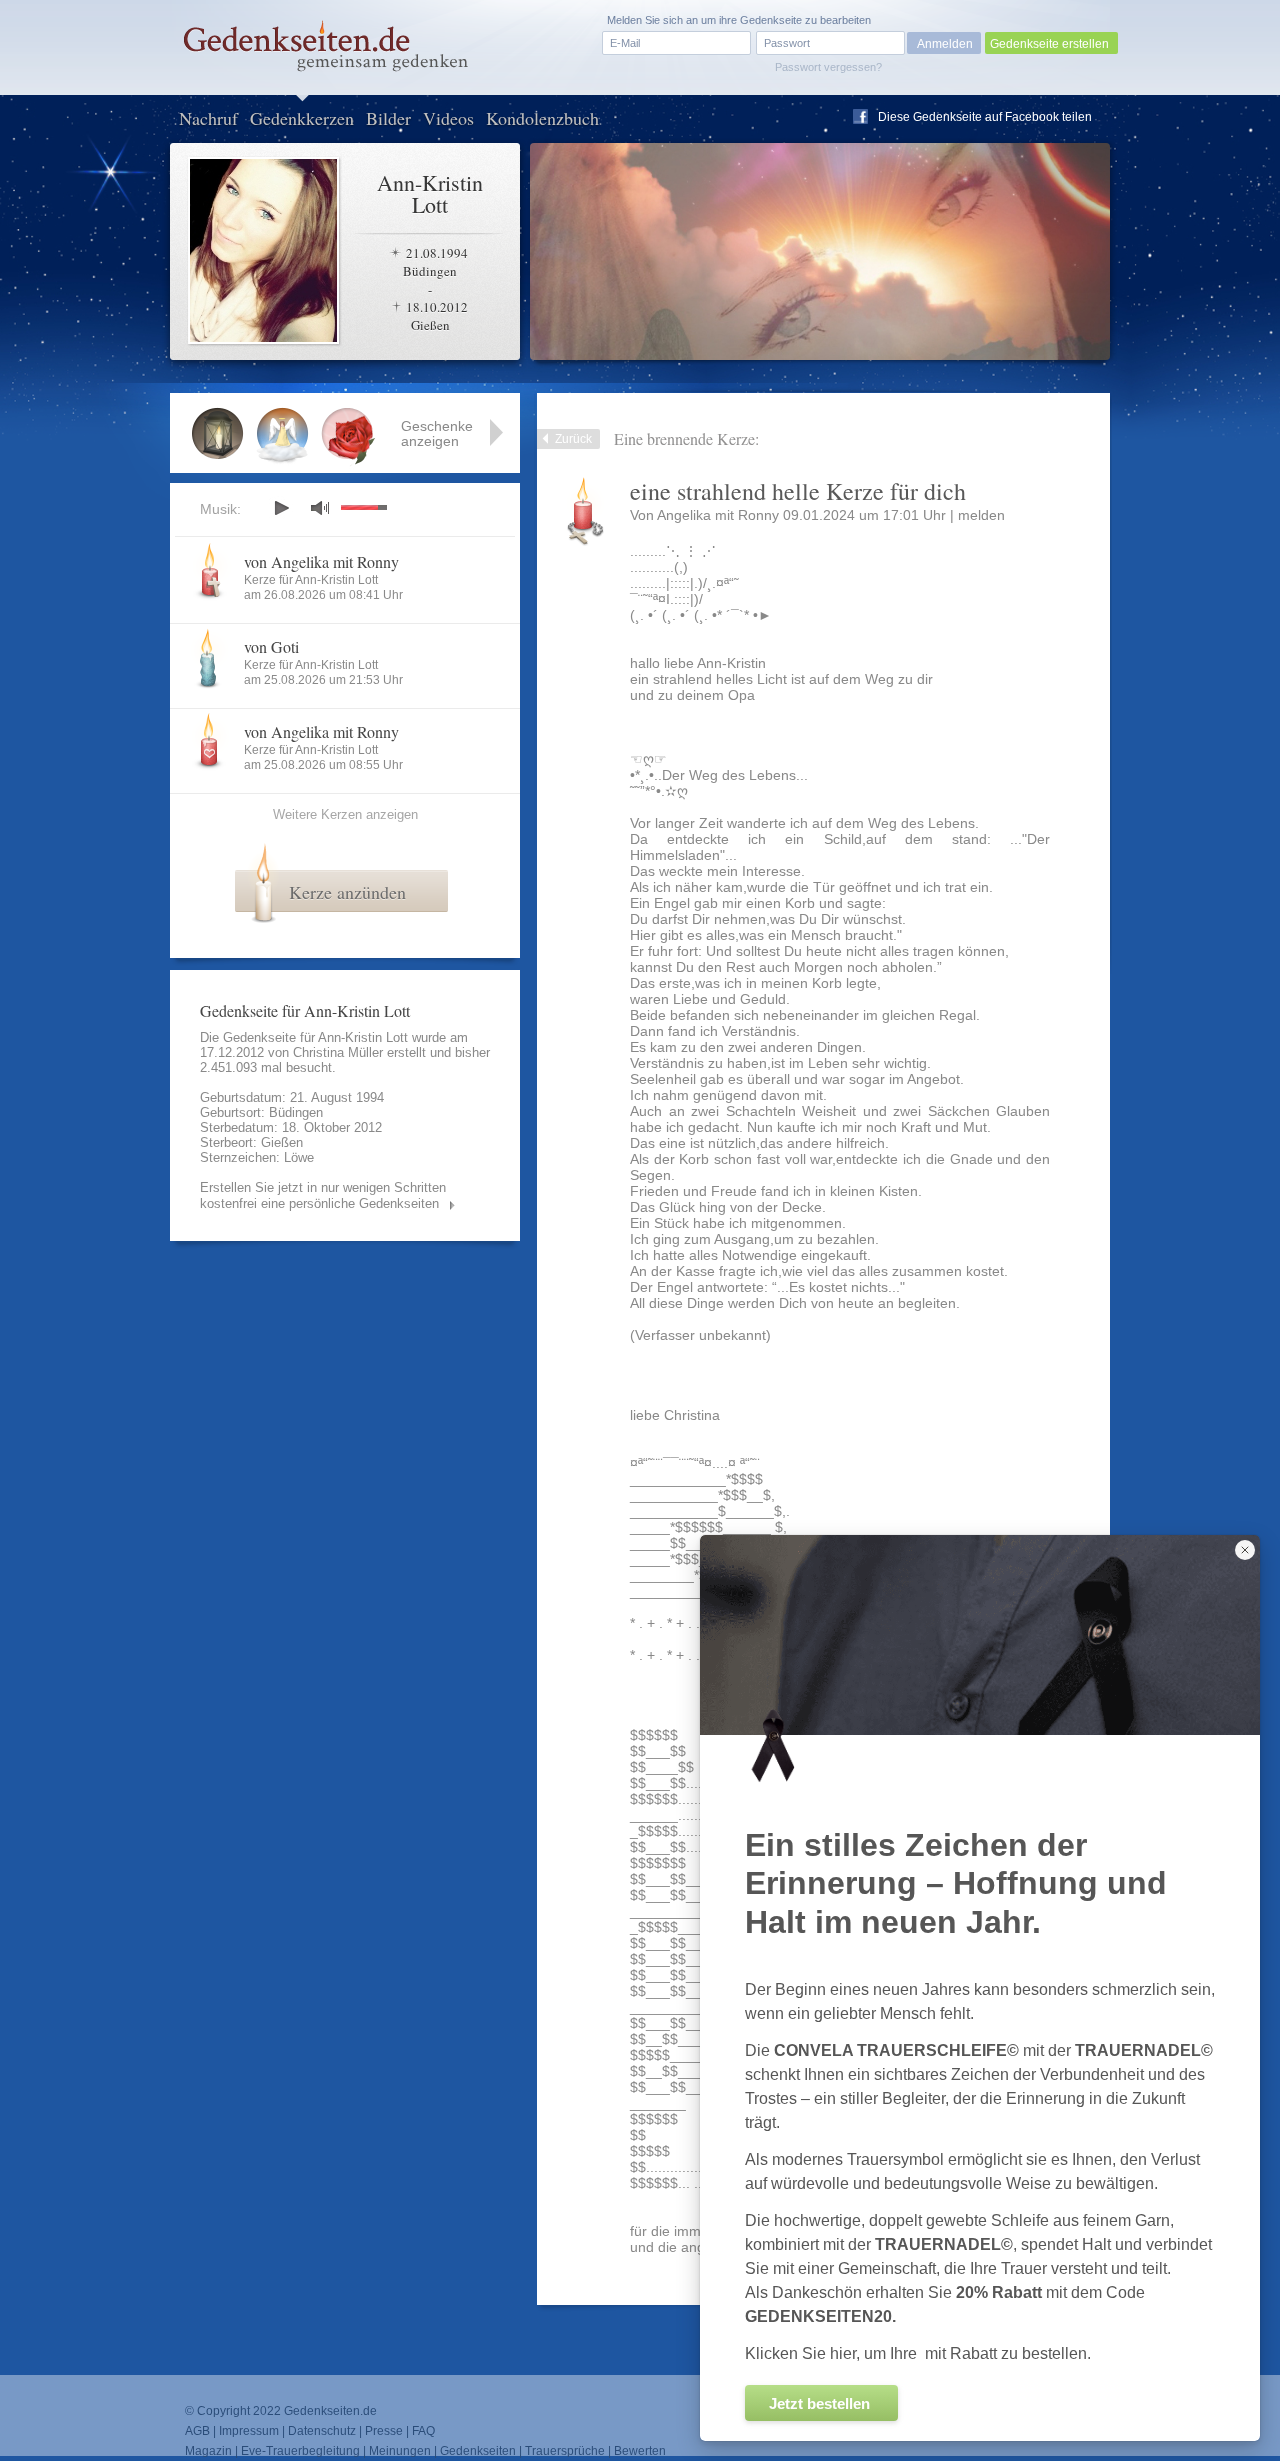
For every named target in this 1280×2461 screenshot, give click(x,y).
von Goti (271, 646)
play (281, 508)
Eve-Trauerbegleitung (300, 2451)
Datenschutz (322, 2431)
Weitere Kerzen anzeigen (345, 814)
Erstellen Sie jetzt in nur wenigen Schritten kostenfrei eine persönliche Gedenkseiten (323, 1195)
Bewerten (640, 2451)
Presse (384, 2431)
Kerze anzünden (347, 892)
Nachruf (208, 118)
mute (320, 507)
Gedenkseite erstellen (1049, 44)
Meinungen (400, 2451)
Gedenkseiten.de (330, 2411)
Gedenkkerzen (302, 118)
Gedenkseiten (478, 2451)
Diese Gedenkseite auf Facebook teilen (985, 117)
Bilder (388, 118)
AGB (197, 2431)
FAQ (423, 2431)
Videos (448, 118)
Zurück (573, 439)
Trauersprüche (565, 2451)
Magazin (208, 2451)
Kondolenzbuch (542, 118)
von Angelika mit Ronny (321, 561)
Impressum (249, 2431)
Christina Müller (338, 1052)
